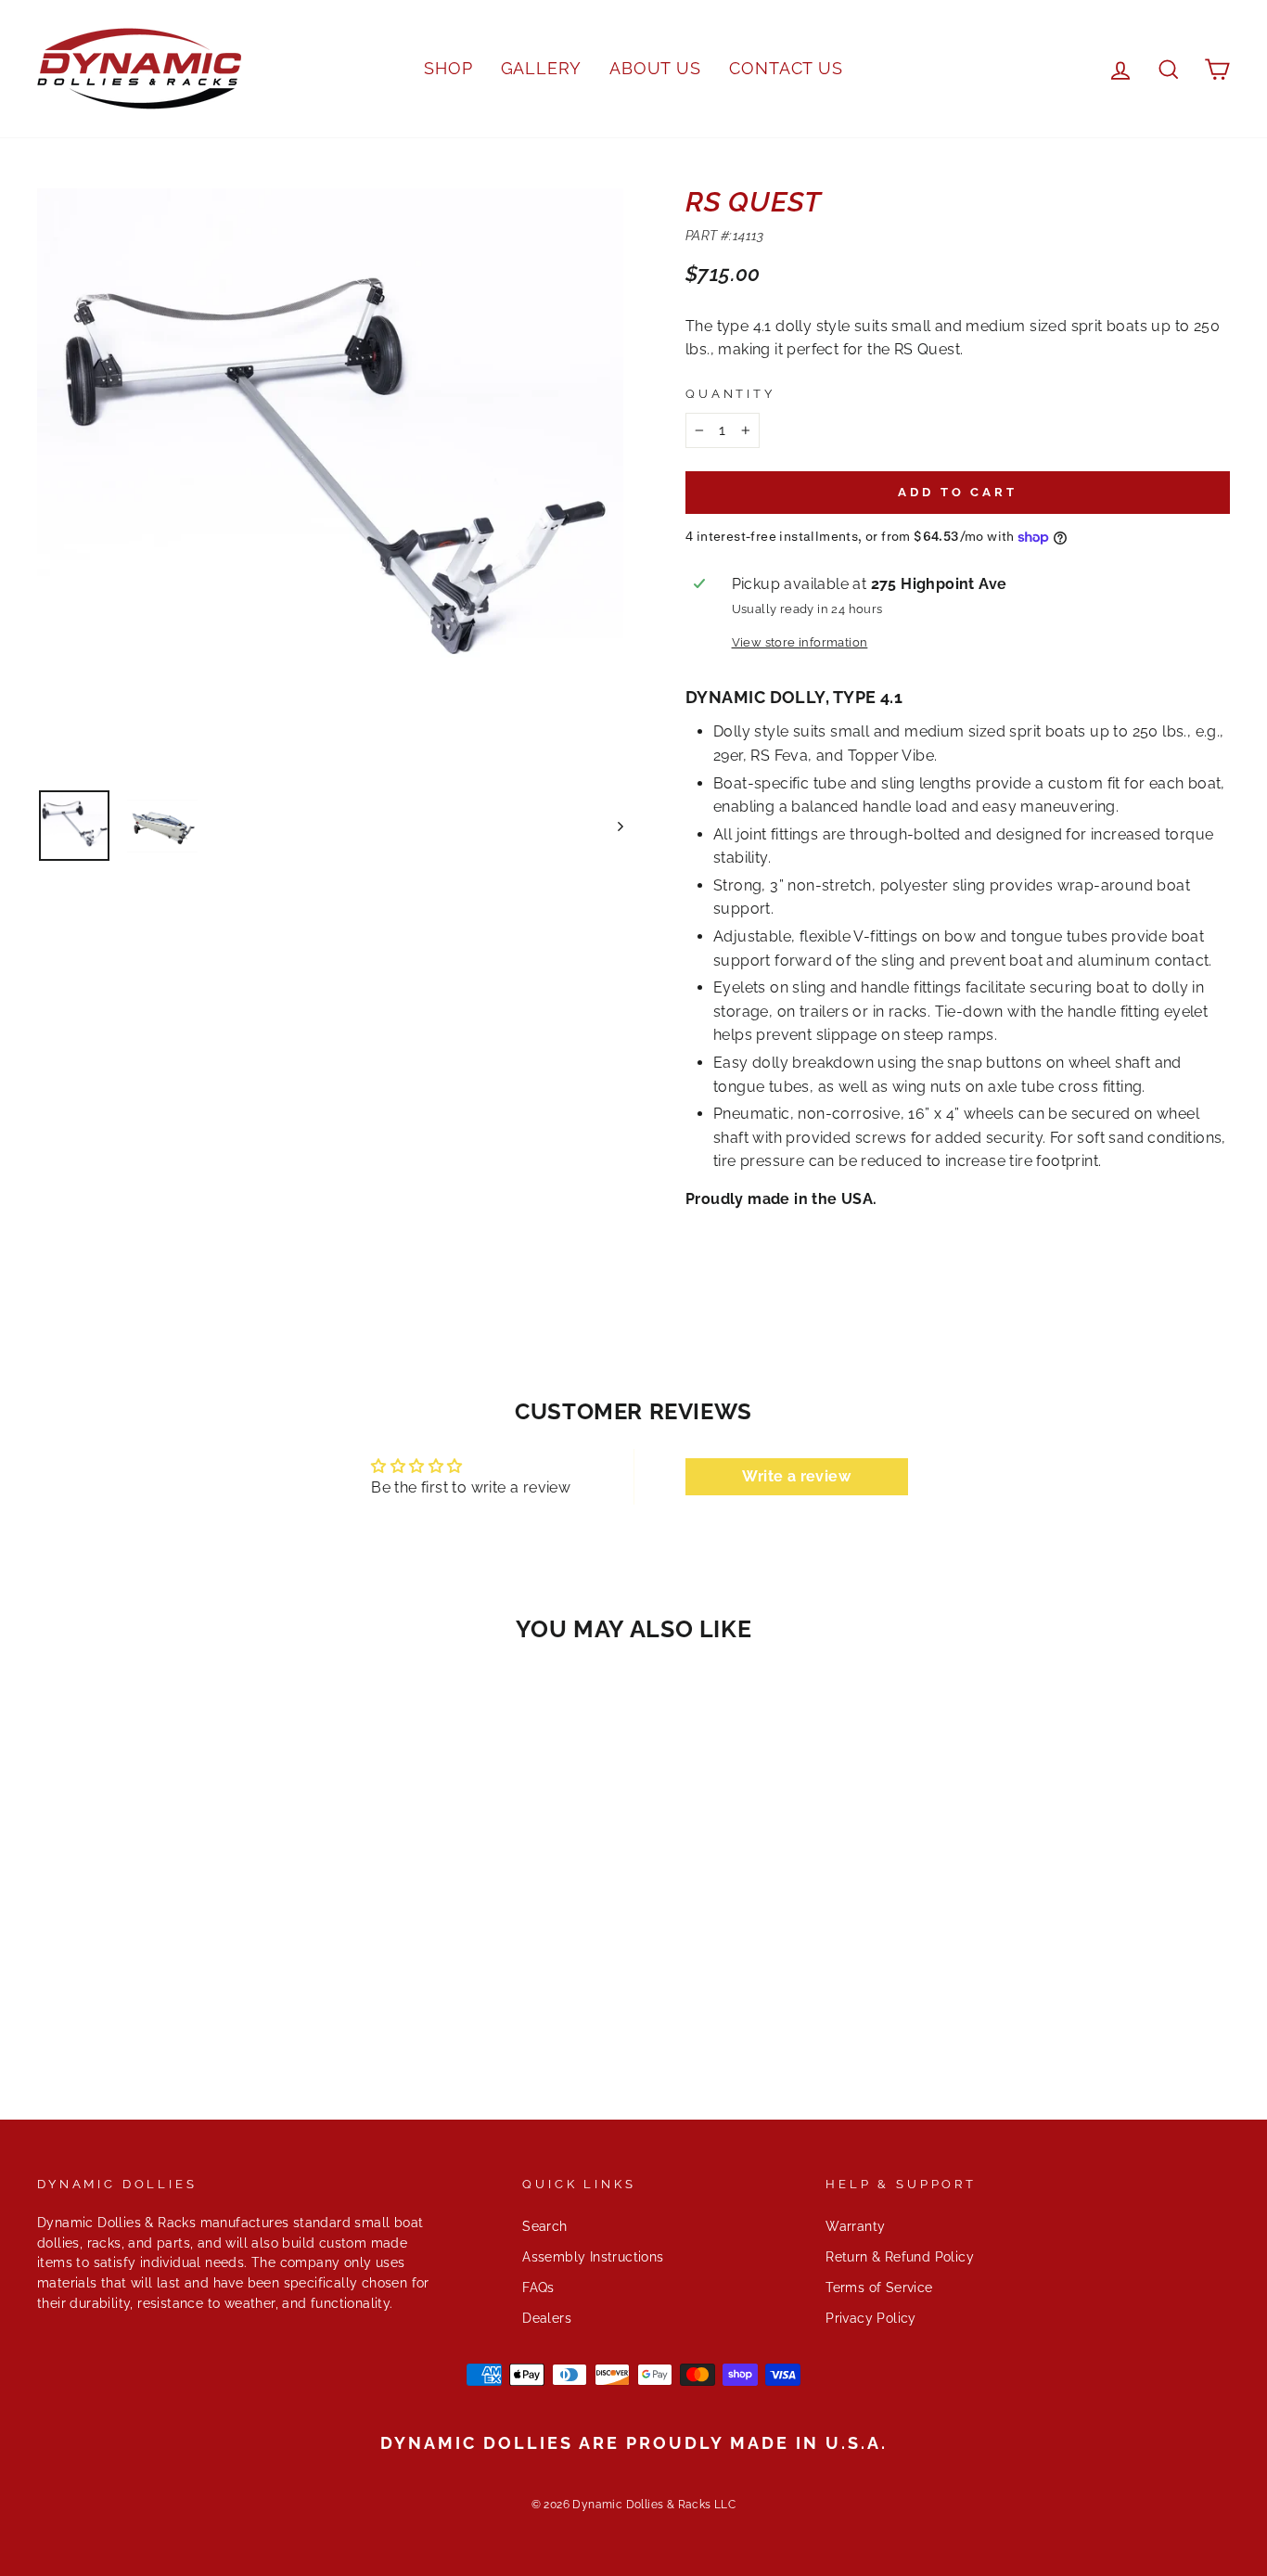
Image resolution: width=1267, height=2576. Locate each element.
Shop (448, 68)
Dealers (547, 2318)
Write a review (796, 1476)
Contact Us (786, 68)
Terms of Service (879, 2288)
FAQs (538, 2288)
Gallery (541, 68)
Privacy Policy (871, 2318)
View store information (800, 642)
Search (544, 2226)
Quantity (730, 394)
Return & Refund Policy (900, 2257)
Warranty (855, 2226)
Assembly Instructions (593, 2257)
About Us (655, 68)
